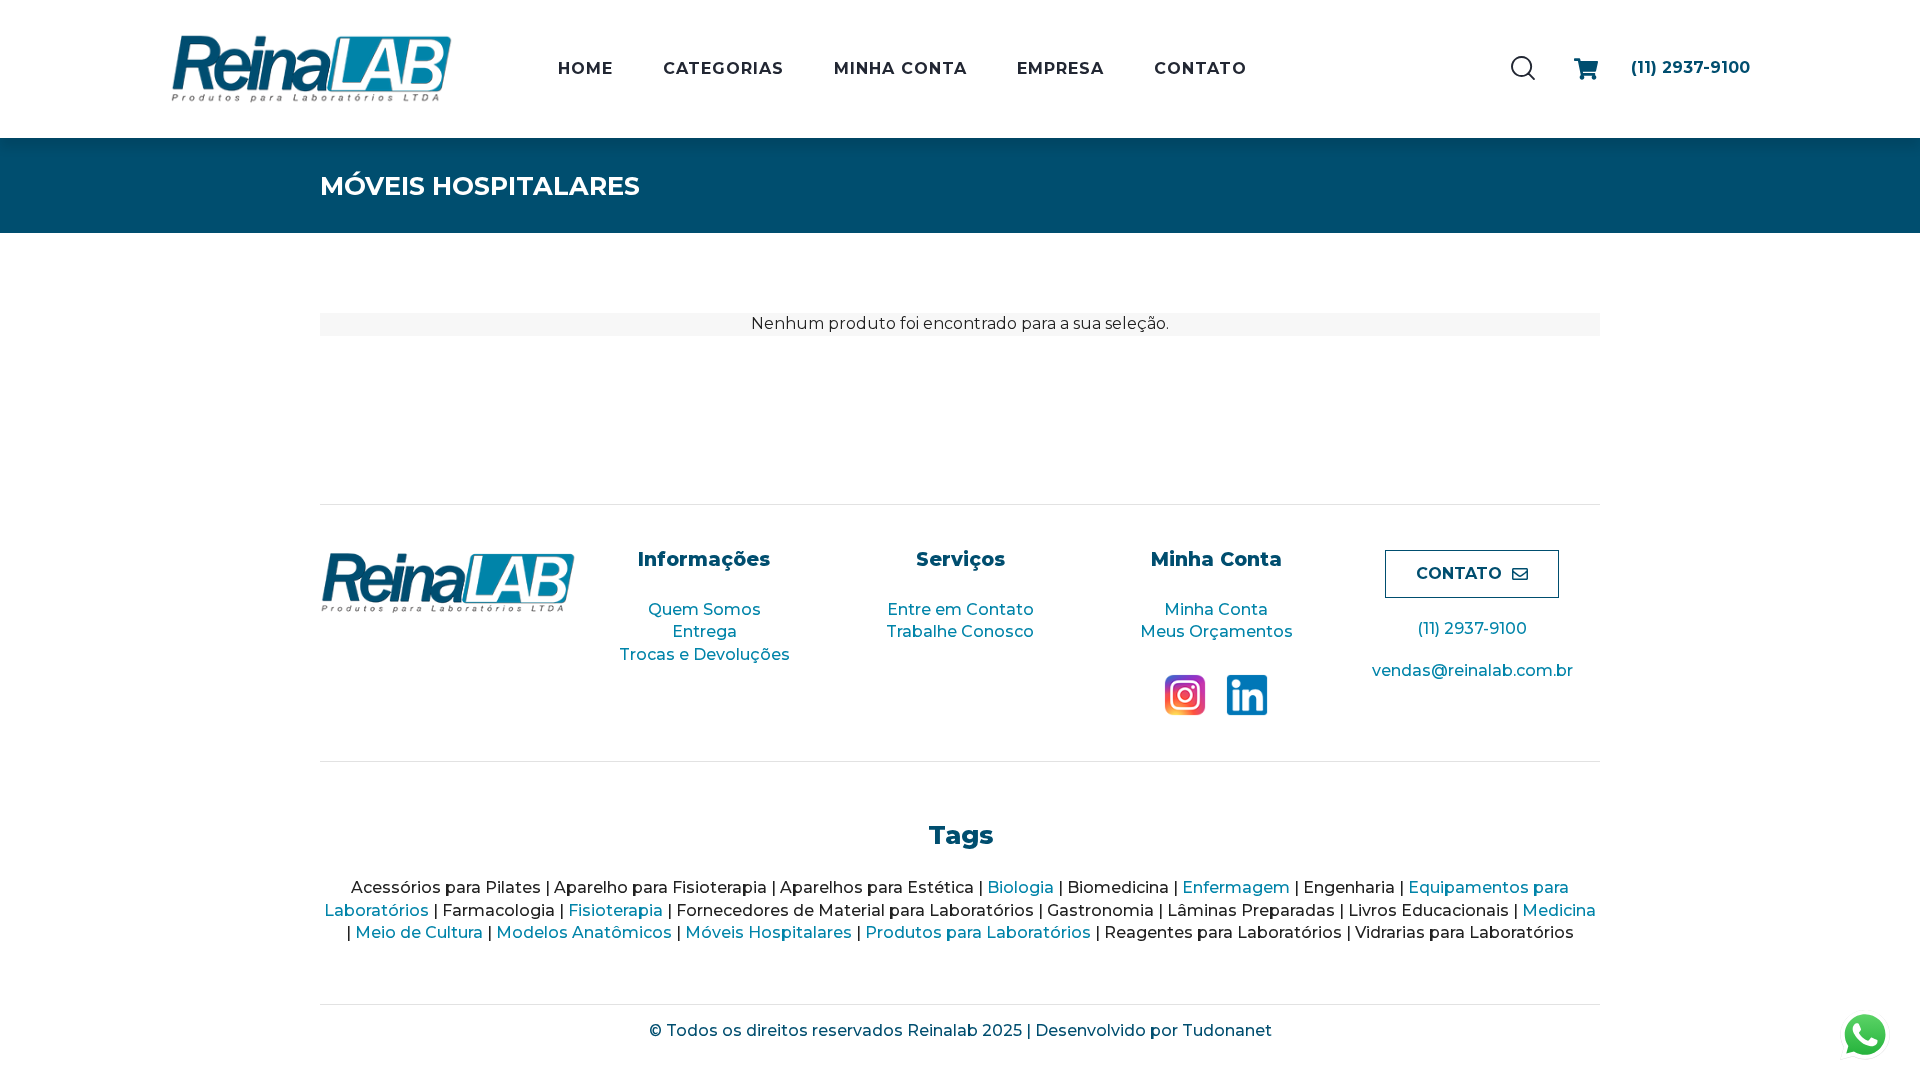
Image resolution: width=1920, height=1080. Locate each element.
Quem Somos (704, 609)
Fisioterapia (615, 910)
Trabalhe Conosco (960, 631)
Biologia (1020, 887)
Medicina (1559, 910)
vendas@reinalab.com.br (1472, 670)
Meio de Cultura (419, 932)
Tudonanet (1227, 1030)
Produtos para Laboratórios (978, 932)
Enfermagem (1236, 887)
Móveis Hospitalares (768, 932)
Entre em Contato (960, 609)
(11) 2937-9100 (1472, 628)
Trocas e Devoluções (704, 654)
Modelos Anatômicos (584, 932)
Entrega (704, 631)
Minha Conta (1216, 609)
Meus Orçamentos (1216, 631)
